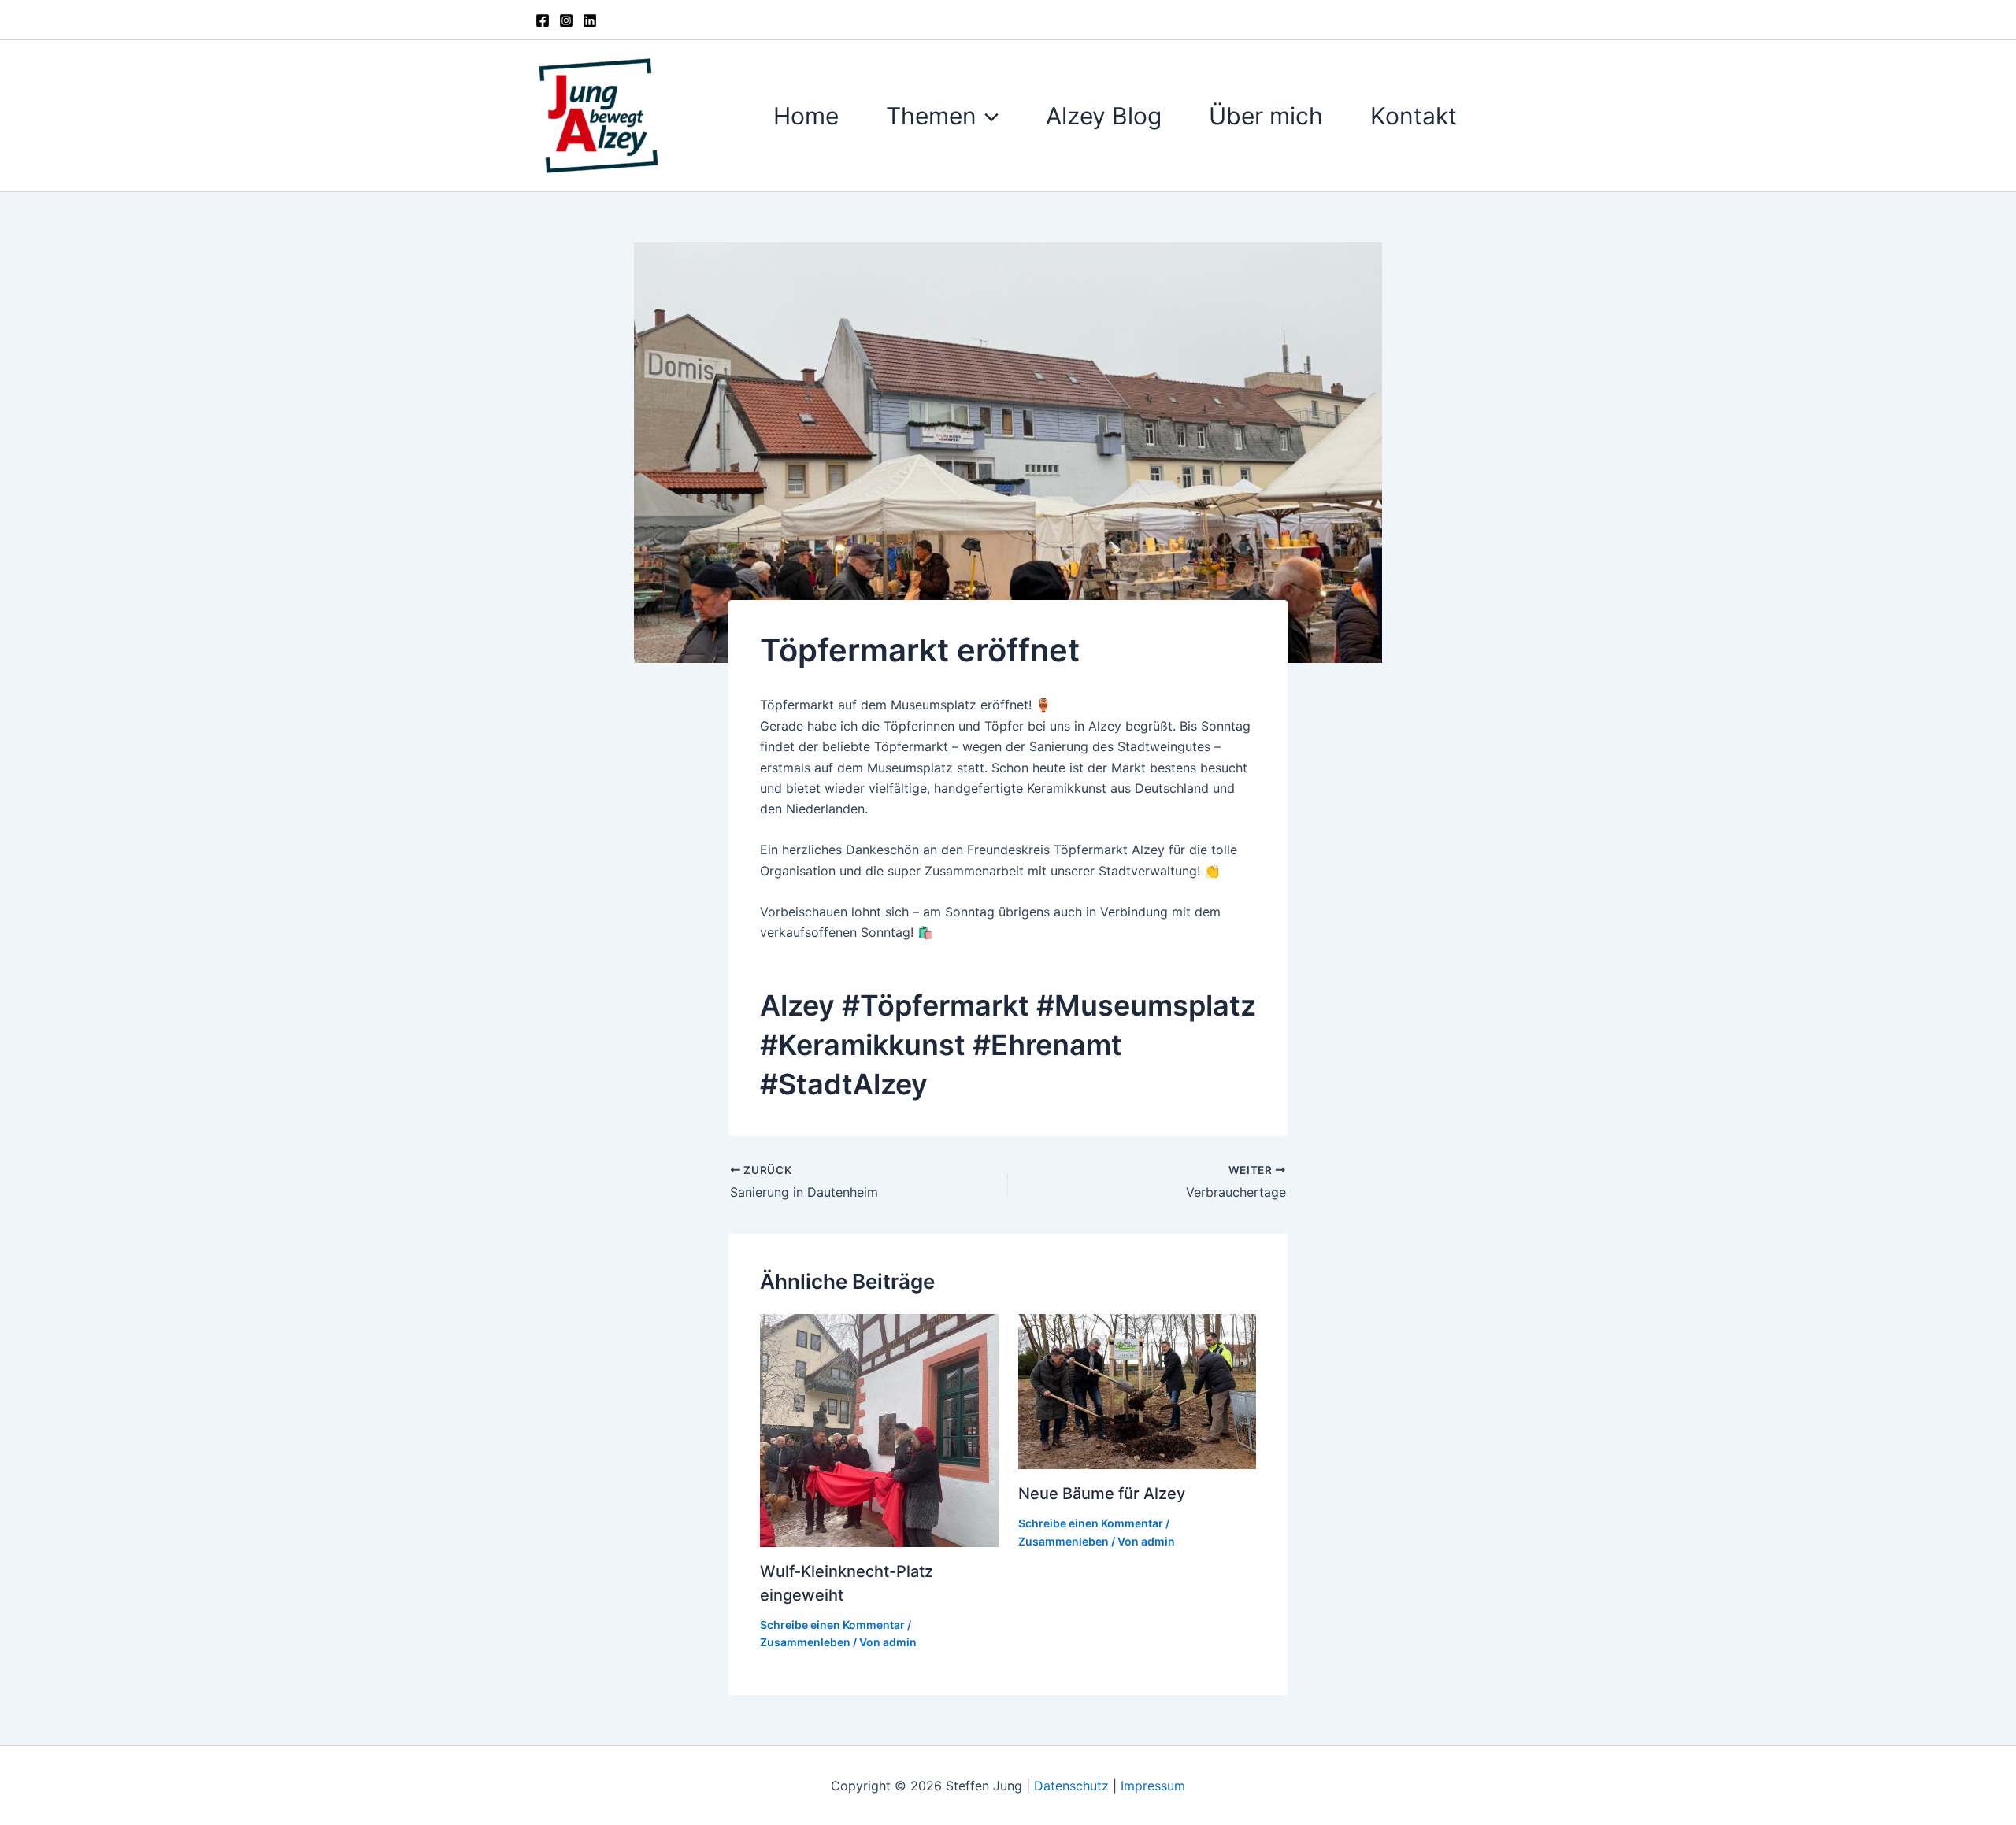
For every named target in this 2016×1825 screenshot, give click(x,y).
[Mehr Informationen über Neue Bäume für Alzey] (1138, 1390)
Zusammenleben (805, 1642)
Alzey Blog (1104, 116)
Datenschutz (1073, 1786)
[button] (988, 116)
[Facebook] (543, 20)
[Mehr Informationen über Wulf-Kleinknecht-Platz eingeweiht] (879, 1429)
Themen (931, 116)
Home (806, 116)
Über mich (1266, 116)
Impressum (1153, 1786)
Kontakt (1414, 116)
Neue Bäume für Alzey (1102, 1494)
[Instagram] (566, 20)
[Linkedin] (590, 20)
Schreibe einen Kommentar (832, 1625)
